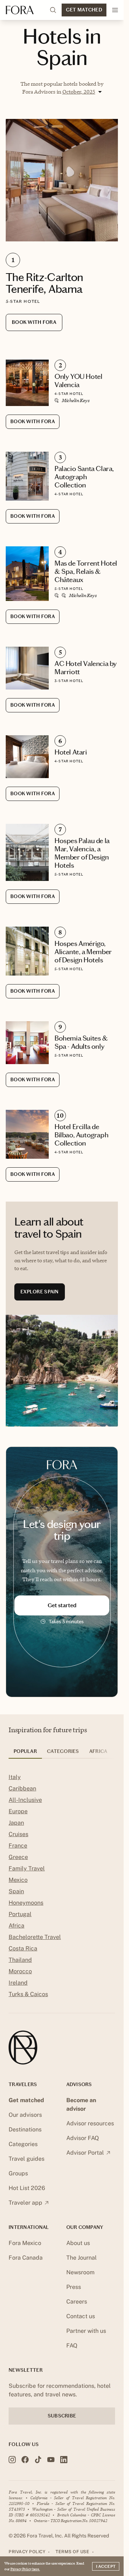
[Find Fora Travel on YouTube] (51, 2460)
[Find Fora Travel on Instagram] (12, 2460)
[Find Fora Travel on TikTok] (38, 2460)
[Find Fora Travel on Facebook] (25, 2460)
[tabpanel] (62, 1887)
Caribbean (22, 1788)
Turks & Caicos (28, 1994)
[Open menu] (115, 10)
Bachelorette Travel (35, 1937)
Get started (62, 1605)
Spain (16, 1891)
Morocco (20, 1971)
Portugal (20, 1914)
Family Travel (27, 1868)
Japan (16, 1823)
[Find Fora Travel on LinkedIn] (64, 2460)
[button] (82, 92)
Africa (16, 1926)
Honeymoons (26, 1903)
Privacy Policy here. (25, 2569)
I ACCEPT (106, 2566)
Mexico (18, 1880)
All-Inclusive (25, 1800)
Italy (15, 1777)
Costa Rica (23, 1948)
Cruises (18, 1834)
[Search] (53, 10)
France (18, 1846)
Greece (18, 1857)
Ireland (18, 1983)
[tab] (25, 1754)
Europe (18, 1811)
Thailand (20, 1960)
